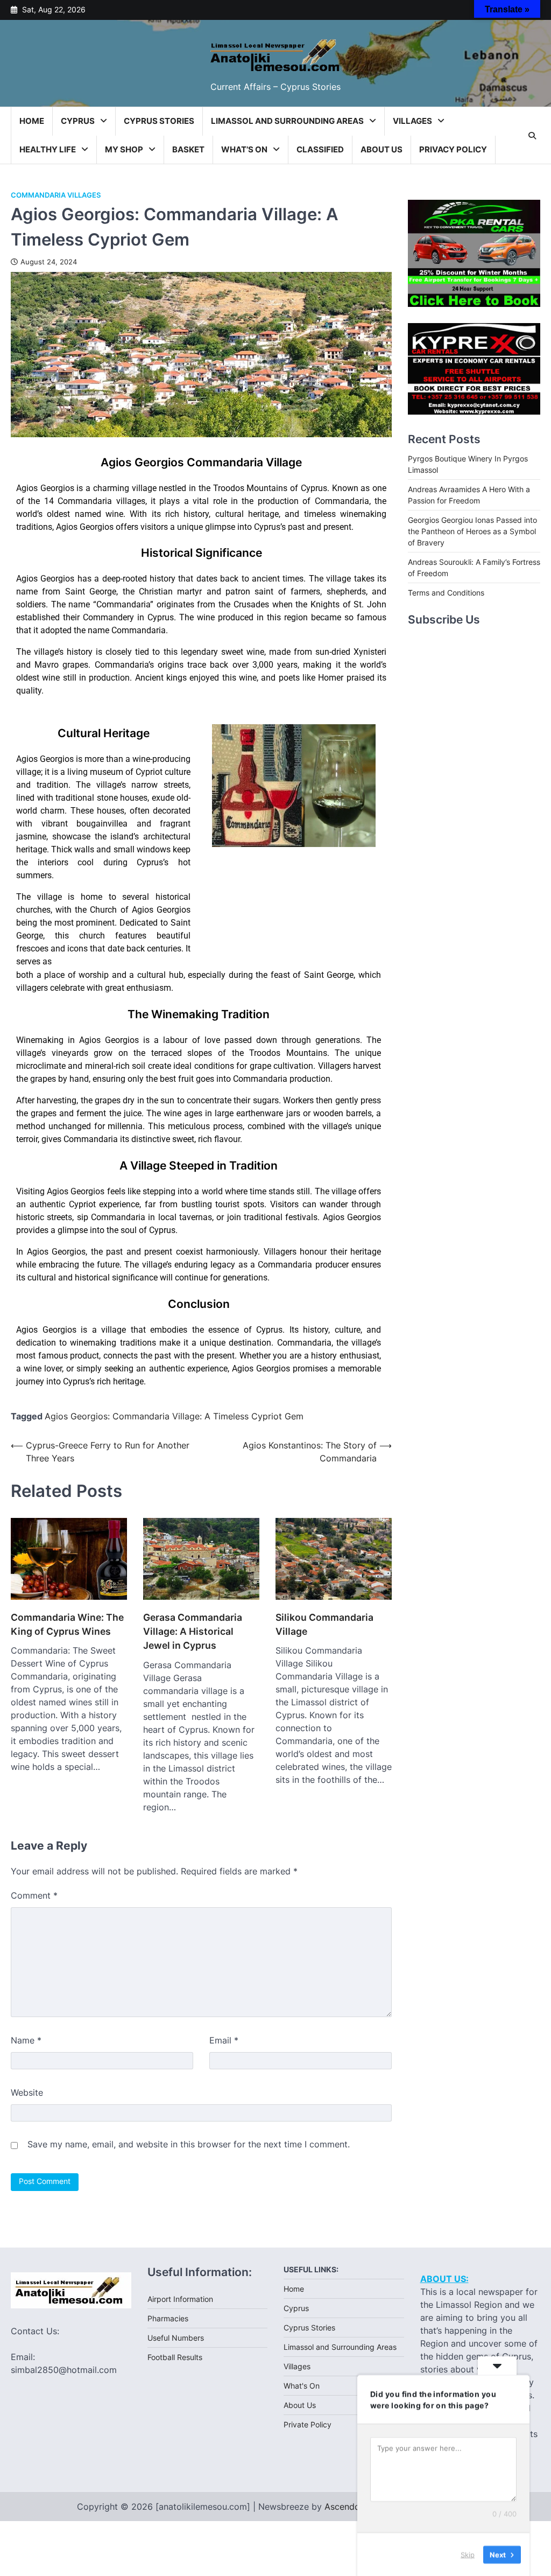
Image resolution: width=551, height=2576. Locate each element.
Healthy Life (48, 149)
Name (26, 2040)
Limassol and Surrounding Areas (287, 121)
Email (224, 2040)
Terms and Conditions (446, 593)
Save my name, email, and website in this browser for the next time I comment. (189, 2144)
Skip (468, 2554)
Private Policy (308, 2424)
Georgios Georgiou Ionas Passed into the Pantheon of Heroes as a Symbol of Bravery (472, 531)
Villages (412, 121)
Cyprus (78, 121)
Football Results (175, 2357)
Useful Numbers (176, 2338)
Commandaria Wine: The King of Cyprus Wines (67, 1624)
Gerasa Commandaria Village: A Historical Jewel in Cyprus (193, 1632)
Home (32, 121)
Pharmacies (168, 2318)
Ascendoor (347, 2507)
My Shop (124, 149)
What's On (302, 2386)
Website (27, 2092)
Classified (320, 149)
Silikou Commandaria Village (324, 1624)
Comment (34, 1895)
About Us (382, 149)
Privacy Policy (453, 149)
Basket (188, 149)
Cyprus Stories (159, 121)
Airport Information (180, 2299)
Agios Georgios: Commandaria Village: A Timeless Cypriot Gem (174, 1416)
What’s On (244, 149)
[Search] (532, 136)
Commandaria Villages (56, 195)
